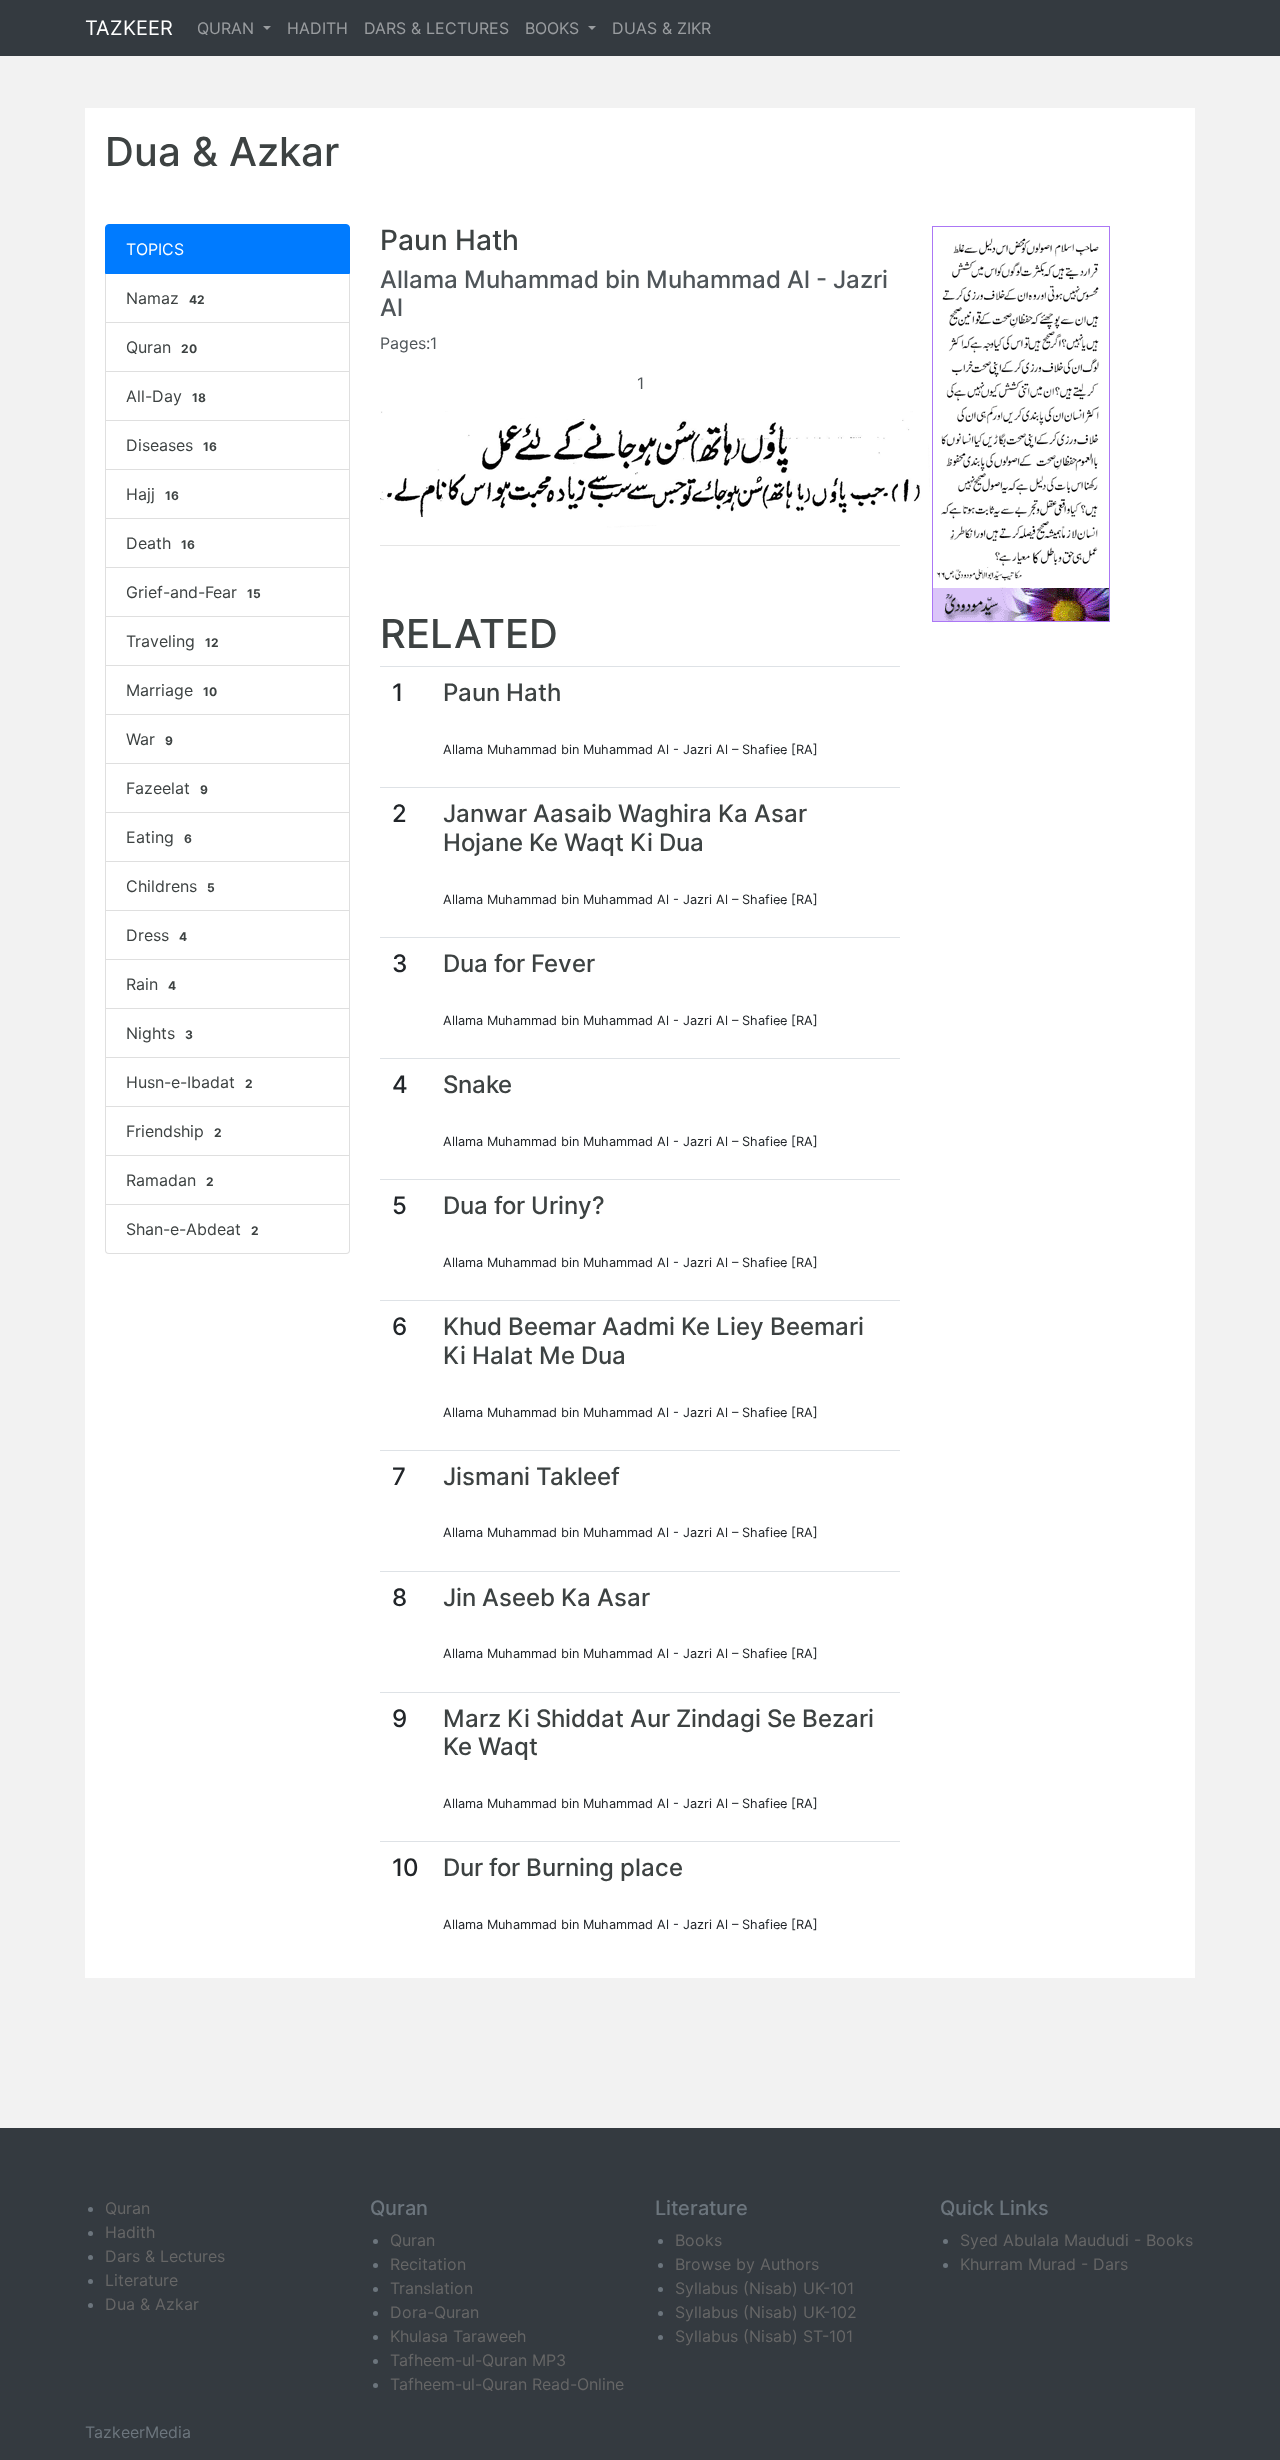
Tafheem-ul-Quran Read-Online (507, 2384)
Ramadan (170, 1180)
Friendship (174, 1131)
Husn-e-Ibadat (189, 1082)
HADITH (317, 28)
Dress (156, 935)
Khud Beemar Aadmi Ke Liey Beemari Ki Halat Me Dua (653, 1341)
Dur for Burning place (563, 1867)
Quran (161, 347)
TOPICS (155, 249)
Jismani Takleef (531, 1476)
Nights (159, 1033)
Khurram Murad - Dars (1044, 2264)
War (149, 739)
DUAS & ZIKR (661, 28)
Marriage (171, 690)
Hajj (152, 494)
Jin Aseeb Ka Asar (546, 1597)
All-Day (166, 396)
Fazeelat (167, 788)
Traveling (172, 641)
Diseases (171, 445)
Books (698, 2240)
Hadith (130, 2232)
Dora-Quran (434, 2312)
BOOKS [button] (554, 28)
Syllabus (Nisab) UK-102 (766, 2312)
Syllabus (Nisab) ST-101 (764, 2336)
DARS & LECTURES (436, 28)
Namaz (165, 298)
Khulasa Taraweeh (458, 2336)
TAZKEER (129, 28)
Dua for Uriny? (524, 1205)
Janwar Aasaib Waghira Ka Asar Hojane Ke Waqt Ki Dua (625, 828)
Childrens (170, 886)
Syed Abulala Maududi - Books (1076, 2240)
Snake (477, 1084)
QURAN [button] (228, 28)
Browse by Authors (747, 2264)
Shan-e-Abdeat (192, 1229)
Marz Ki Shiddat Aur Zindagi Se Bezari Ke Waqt (658, 1733)
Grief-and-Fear (193, 592)
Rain (151, 984)
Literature (141, 2280)
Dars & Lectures (165, 2256)
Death (160, 543)
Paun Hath (502, 692)
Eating (159, 837)
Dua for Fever (519, 963)
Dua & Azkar (152, 2304)
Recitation (428, 2264)
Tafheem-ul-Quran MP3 (478, 2360)
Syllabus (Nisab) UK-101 (764, 2288)
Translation (431, 2288)
